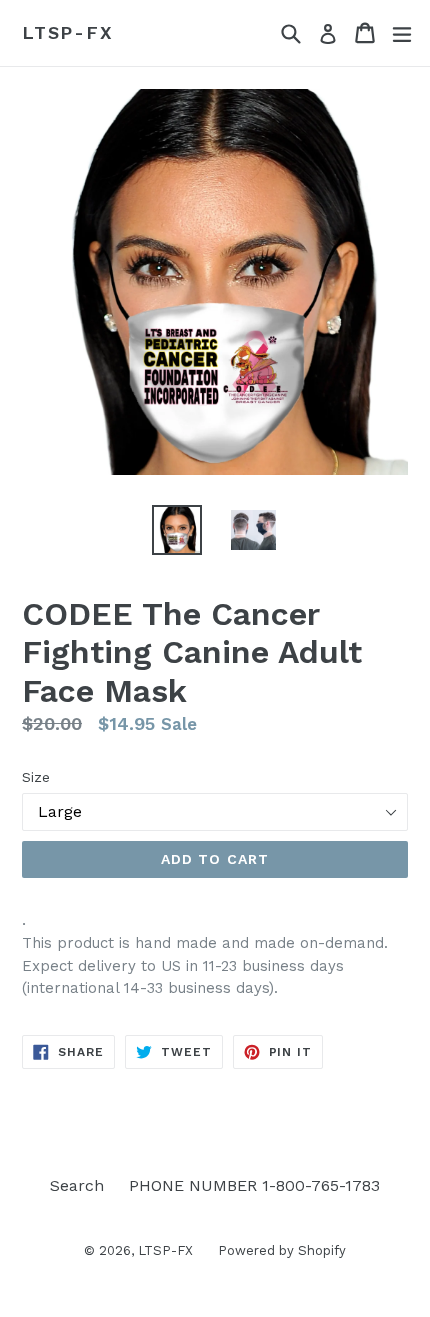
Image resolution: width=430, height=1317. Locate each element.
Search (77, 1185)
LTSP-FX (68, 32)
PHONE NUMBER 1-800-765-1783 (254, 1185)
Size (36, 777)
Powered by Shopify (282, 1250)
